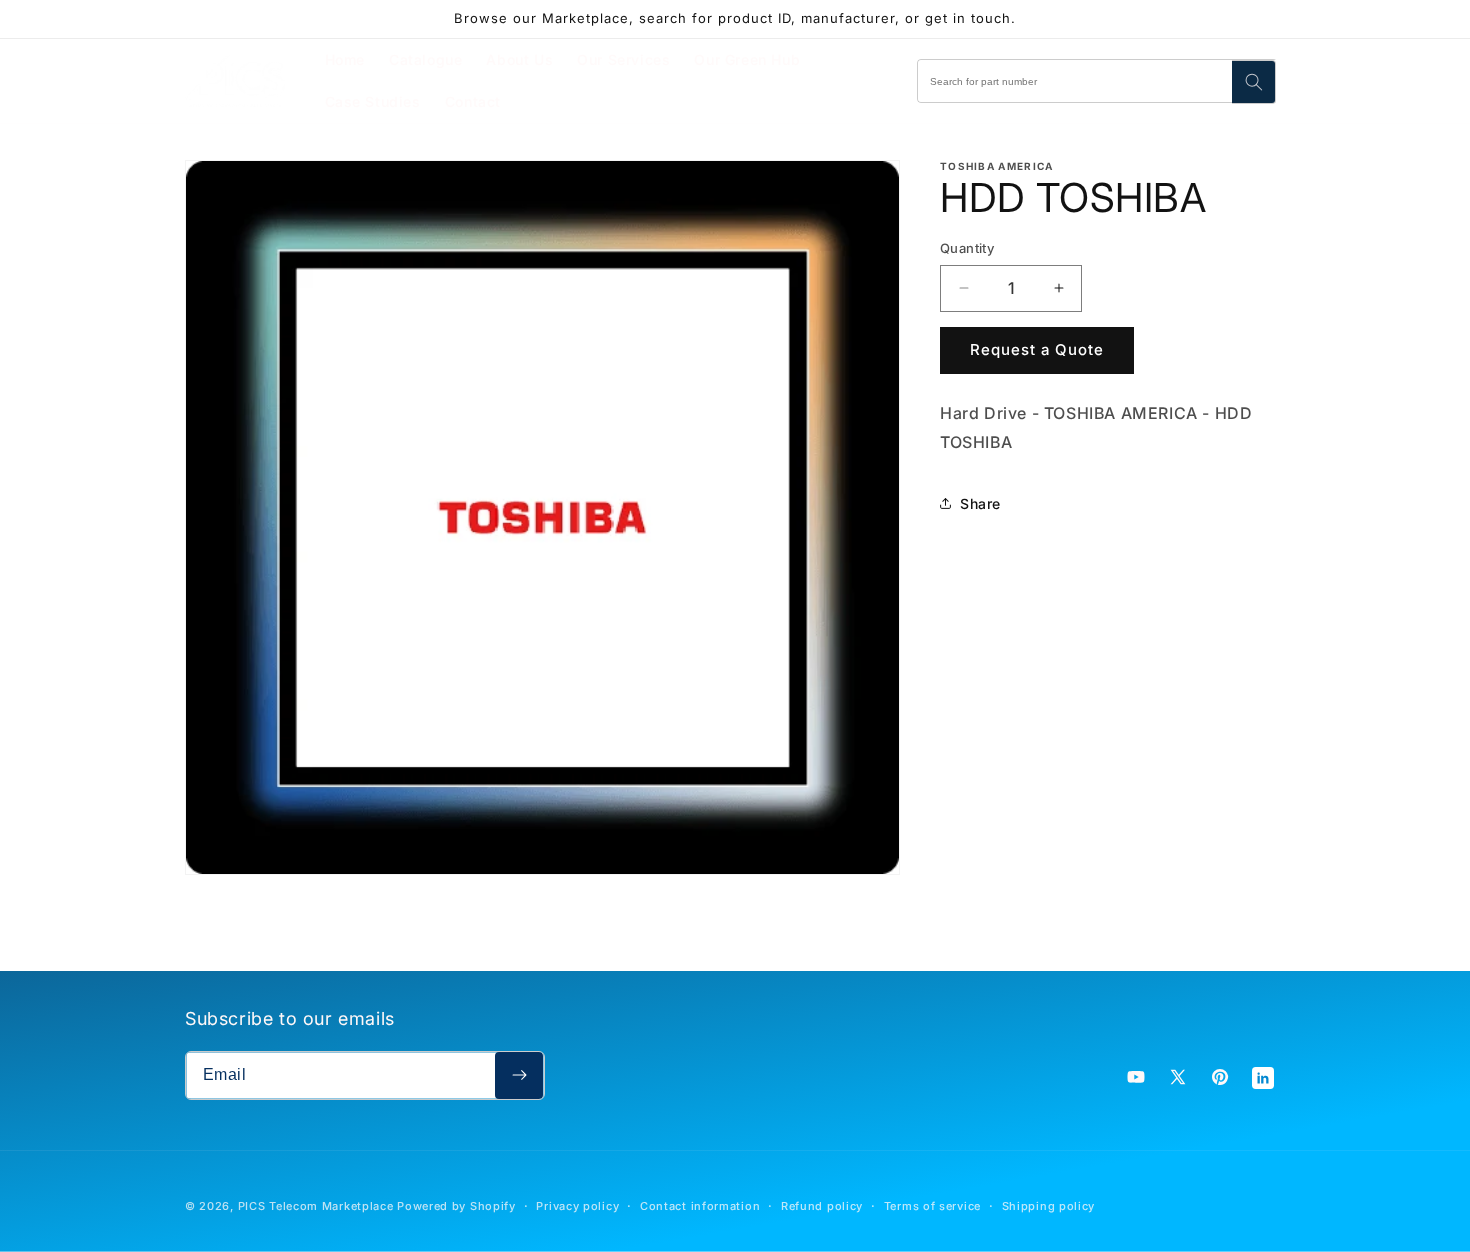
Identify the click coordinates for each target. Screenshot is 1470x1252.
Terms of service (932, 1206)
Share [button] (980, 503)
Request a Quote (1037, 349)
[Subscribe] (519, 1075)
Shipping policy (1049, 1206)
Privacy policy (577, 1206)
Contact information (700, 1206)
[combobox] (1097, 81)
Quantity (967, 248)
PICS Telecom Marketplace (316, 1206)
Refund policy (822, 1206)
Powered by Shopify (456, 1206)
